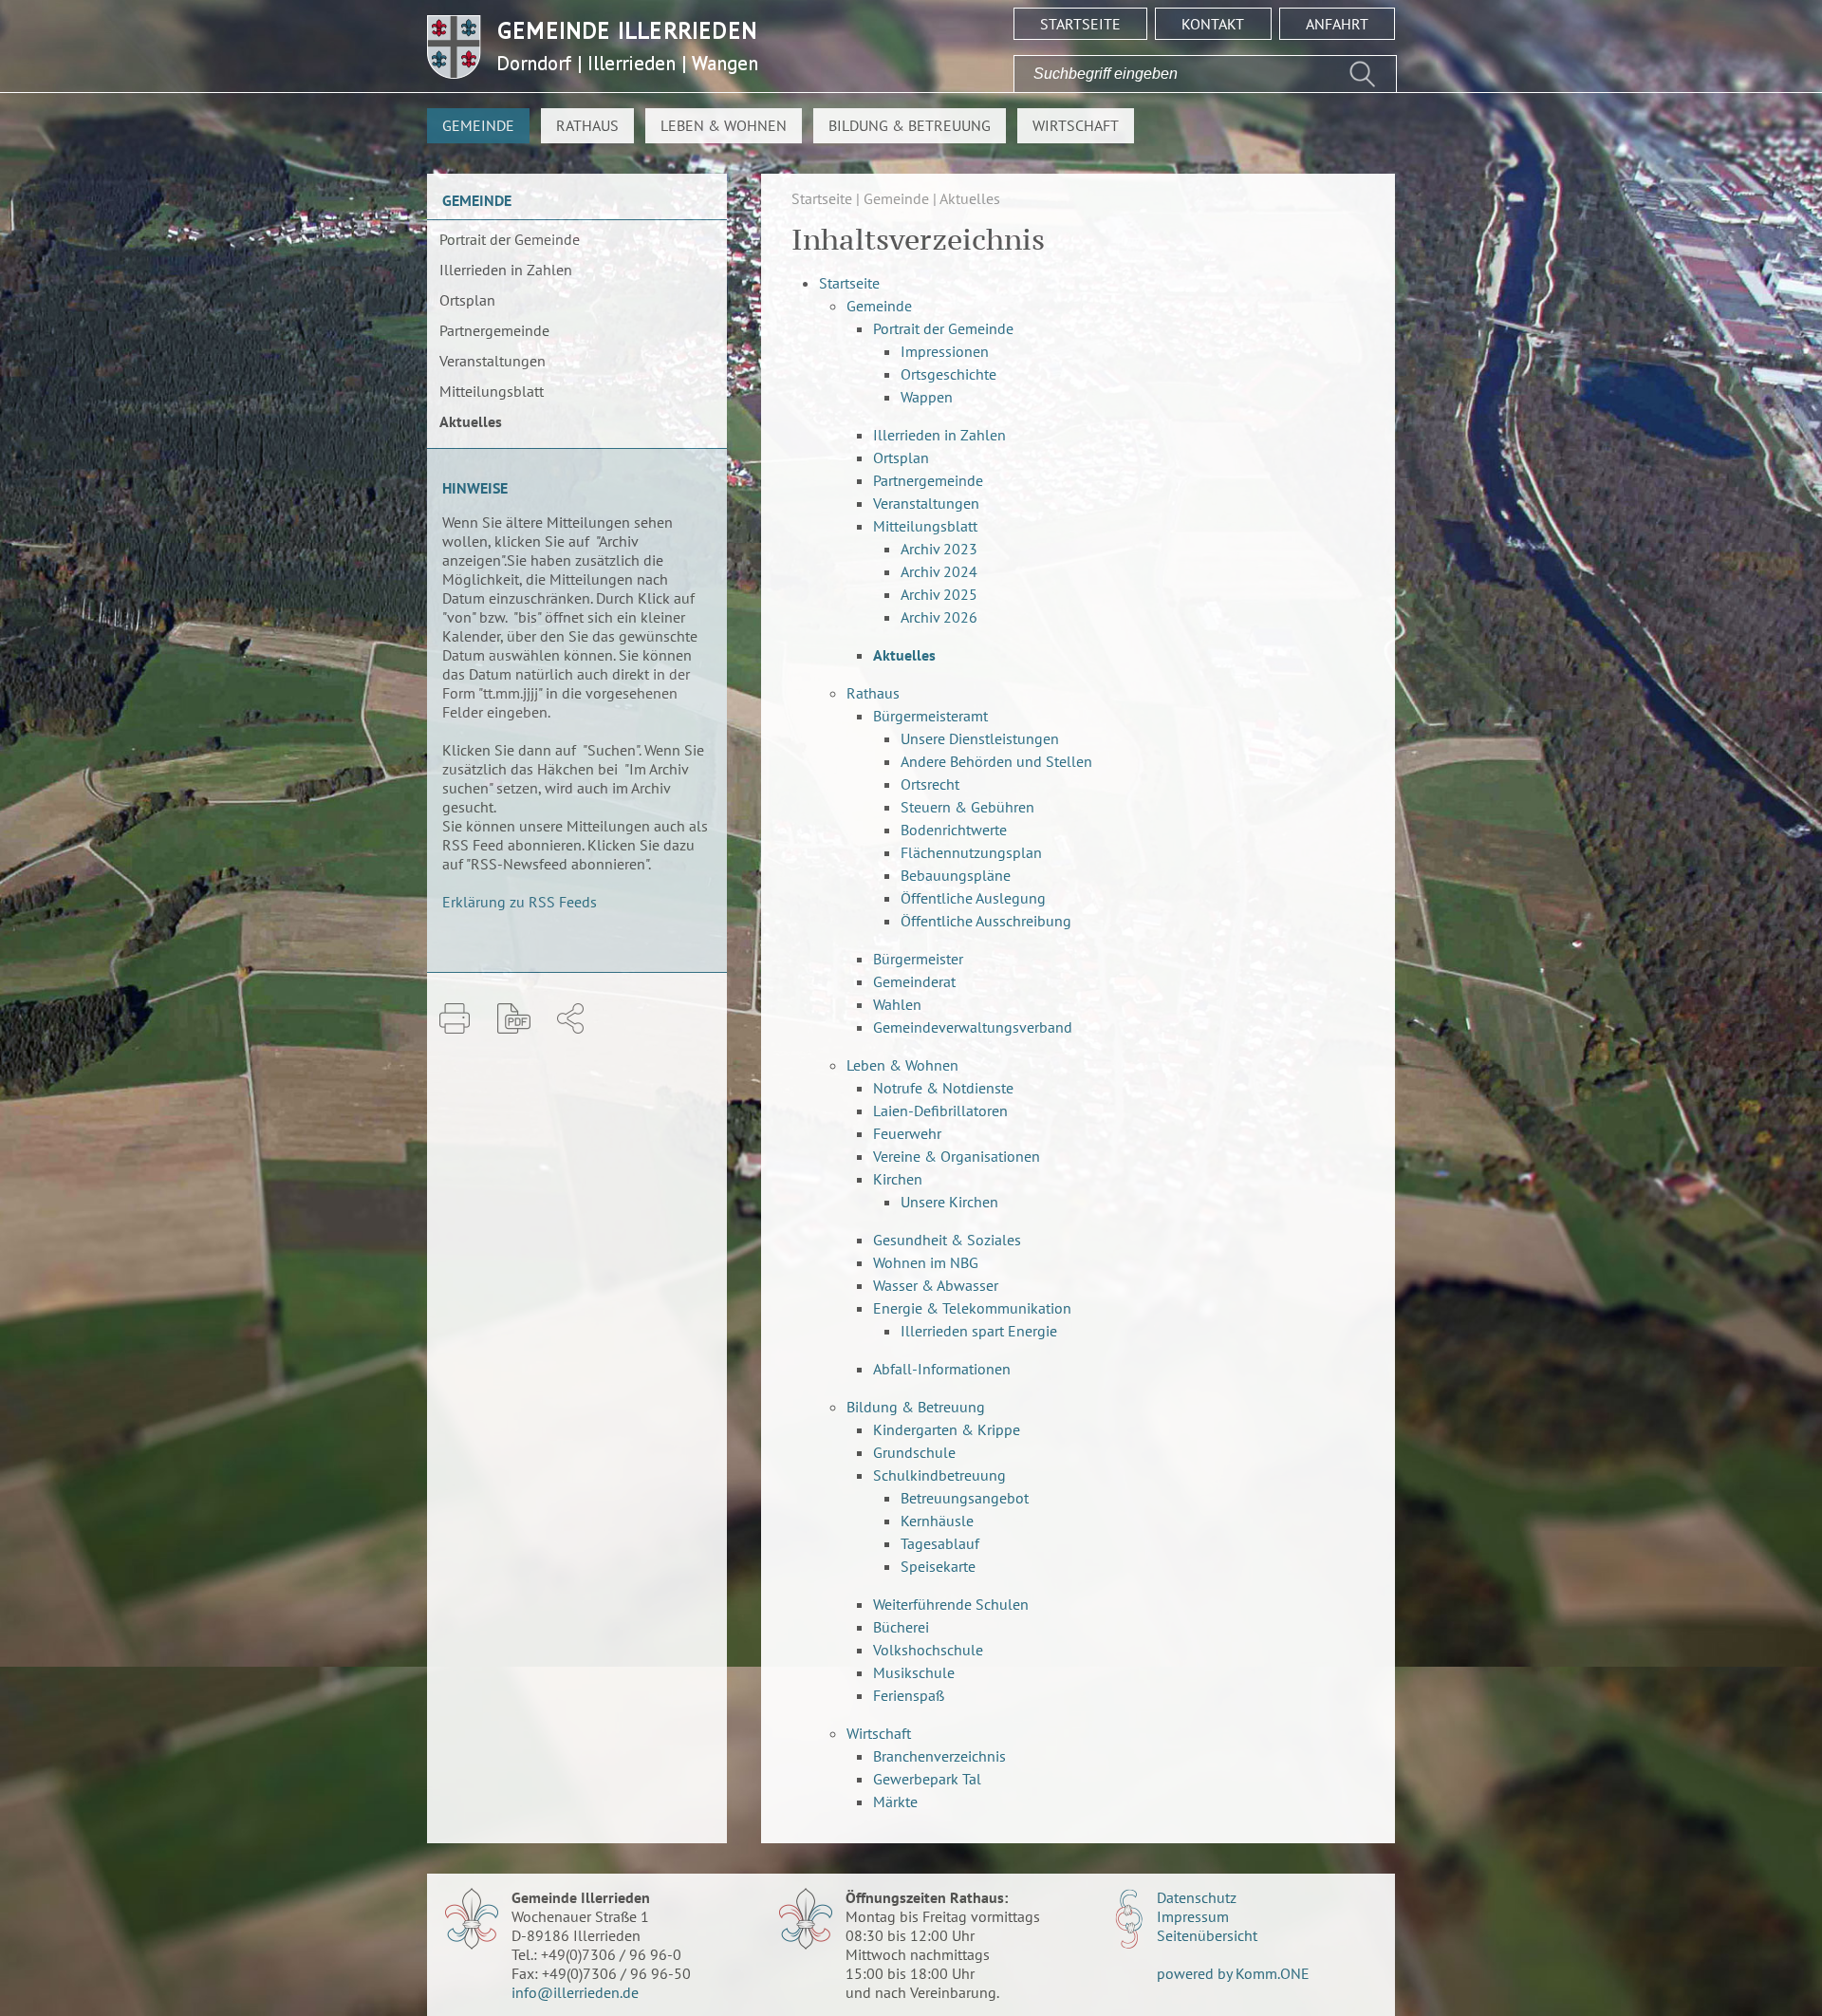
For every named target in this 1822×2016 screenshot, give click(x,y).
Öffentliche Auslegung (973, 898)
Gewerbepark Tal (927, 1779)
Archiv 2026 (939, 617)
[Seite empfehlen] (570, 1018)
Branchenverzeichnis (939, 1756)
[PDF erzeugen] (514, 1018)
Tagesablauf (940, 1543)
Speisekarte (938, 1566)
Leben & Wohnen (724, 125)
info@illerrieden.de (575, 1992)
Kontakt (1213, 24)
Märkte (895, 1801)
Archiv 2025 (939, 594)
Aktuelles (471, 421)
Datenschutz (1197, 1897)
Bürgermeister (918, 959)
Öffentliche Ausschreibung (986, 921)
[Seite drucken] (455, 1018)
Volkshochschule (928, 1650)
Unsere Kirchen (949, 1202)
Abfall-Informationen (942, 1369)
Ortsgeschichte (948, 374)
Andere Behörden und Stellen (996, 761)
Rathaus (587, 125)
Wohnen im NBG (926, 1262)
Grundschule (914, 1452)
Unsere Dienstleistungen (980, 738)
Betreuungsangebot (965, 1498)
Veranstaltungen (493, 361)
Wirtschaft (1076, 125)
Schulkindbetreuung (939, 1475)
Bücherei (901, 1627)
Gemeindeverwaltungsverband (973, 1027)
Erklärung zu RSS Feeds (520, 902)
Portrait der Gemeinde (510, 239)
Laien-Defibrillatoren (940, 1111)
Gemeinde (478, 125)
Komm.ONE (1273, 1973)
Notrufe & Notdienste (943, 1088)
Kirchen (898, 1179)
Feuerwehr (907, 1133)
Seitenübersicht (1207, 1935)
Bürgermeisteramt (930, 716)
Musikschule (914, 1672)
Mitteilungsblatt (492, 391)
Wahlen (897, 1004)
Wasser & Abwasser (936, 1285)
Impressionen (945, 351)
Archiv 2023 (939, 549)
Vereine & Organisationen (957, 1156)
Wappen (927, 397)
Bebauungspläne (956, 875)
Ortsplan (467, 300)
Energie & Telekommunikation (972, 1308)
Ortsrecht (930, 784)
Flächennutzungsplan (971, 852)
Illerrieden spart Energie (979, 1331)
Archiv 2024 (939, 571)
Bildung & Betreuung (910, 125)
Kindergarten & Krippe (947, 1429)
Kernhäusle (937, 1521)
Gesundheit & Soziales (947, 1240)
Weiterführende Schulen (951, 1604)
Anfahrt (1337, 24)
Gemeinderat (914, 981)
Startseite (1080, 24)
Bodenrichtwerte (954, 830)
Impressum (1193, 1916)
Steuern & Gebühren (967, 807)
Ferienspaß (909, 1695)
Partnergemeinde (494, 330)
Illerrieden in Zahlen (506, 270)
